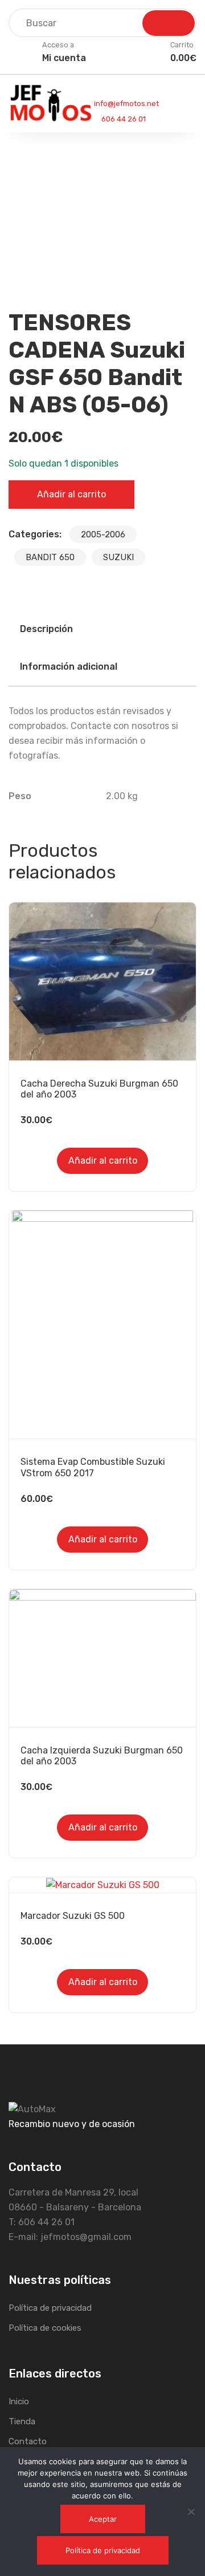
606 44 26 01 (123, 119)
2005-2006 (103, 534)
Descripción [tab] (46, 629)
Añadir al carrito (71, 494)
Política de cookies (45, 2328)
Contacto (28, 2441)
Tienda (22, 2421)
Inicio (19, 2401)
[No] (191, 2512)
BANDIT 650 (50, 557)
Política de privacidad (50, 2308)
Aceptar (103, 2519)
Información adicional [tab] (69, 667)
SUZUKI (118, 557)
